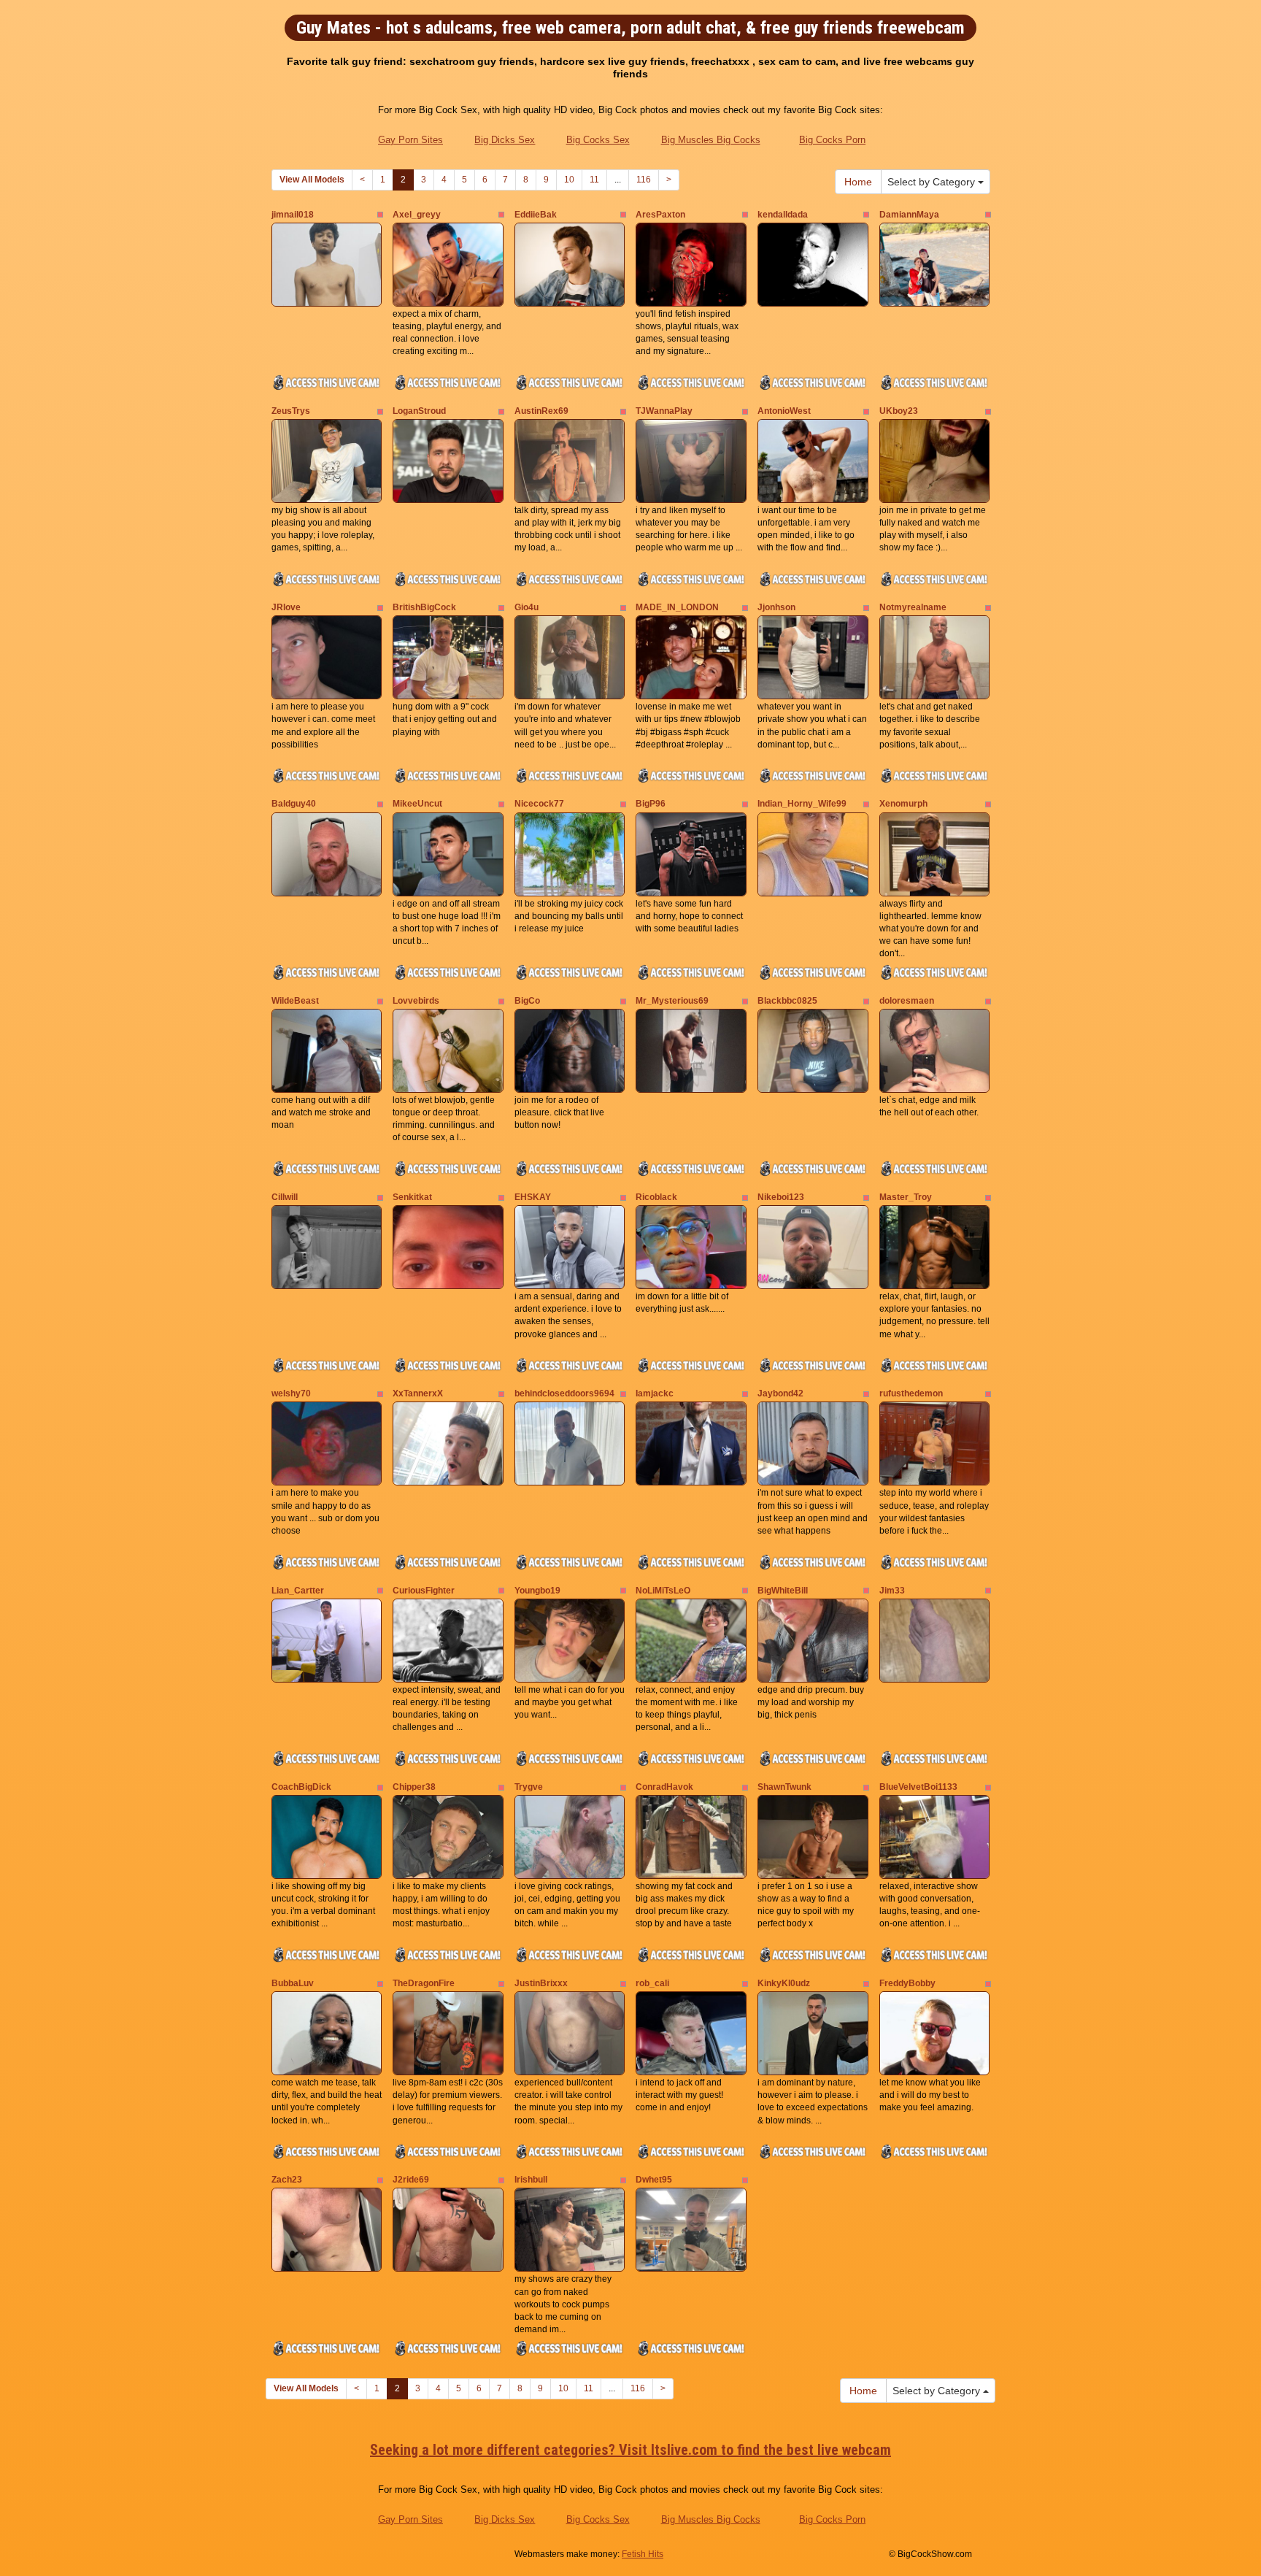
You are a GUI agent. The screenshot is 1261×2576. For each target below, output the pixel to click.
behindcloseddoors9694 (564, 1393)
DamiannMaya (909, 215)
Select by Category (933, 182)
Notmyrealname (913, 607)
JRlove (286, 607)
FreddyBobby (907, 1983)
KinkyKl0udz (784, 1983)
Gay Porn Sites (410, 140)
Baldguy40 (294, 804)
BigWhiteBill (783, 1591)
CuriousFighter (424, 1591)
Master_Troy (906, 1197)
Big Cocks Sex (598, 140)
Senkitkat (412, 1197)
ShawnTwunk (784, 1787)
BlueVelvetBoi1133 (918, 1787)
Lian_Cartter (298, 1591)
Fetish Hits (643, 2554)
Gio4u (527, 607)
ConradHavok (664, 1787)
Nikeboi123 (781, 1197)
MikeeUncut (417, 804)
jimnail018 (293, 215)
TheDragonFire (424, 1983)
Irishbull (531, 2180)
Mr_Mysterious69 (672, 1001)
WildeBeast (295, 1001)
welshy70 (291, 1393)
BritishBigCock (424, 607)
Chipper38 (414, 1787)
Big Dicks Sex (505, 140)
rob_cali (652, 1983)
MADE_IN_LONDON (677, 607)
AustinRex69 (541, 411)
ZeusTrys (291, 411)
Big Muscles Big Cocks (711, 140)
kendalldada (783, 215)
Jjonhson (776, 607)
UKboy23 (899, 411)
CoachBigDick (301, 1787)
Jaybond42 (780, 1393)
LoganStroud (419, 411)
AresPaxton (660, 215)
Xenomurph (903, 804)
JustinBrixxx (541, 1983)
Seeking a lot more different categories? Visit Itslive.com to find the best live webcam (630, 2450)
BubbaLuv (293, 1983)
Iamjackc (655, 1393)
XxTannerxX (418, 1393)
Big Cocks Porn (832, 140)
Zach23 (287, 2180)
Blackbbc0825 (787, 1001)
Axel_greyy (417, 215)
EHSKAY (533, 1197)
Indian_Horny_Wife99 (802, 804)
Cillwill (285, 1197)
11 (594, 180)
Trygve (529, 1787)
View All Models (312, 180)
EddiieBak (536, 215)
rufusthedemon (911, 1393)
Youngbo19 (537, 1591)
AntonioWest (784, 411)
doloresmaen (907, 1001)
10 (569, 180)
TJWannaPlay (664, 411)
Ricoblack (656, 1197)
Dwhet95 (654, 2180)
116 (644, 180)
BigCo (527, 1001)
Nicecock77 (539, 804)
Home (858, 182)
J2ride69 (411, 2180)
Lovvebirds (416, 1001)
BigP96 (651, 804)
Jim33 (892, 1591)
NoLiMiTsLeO (663, 1591)
